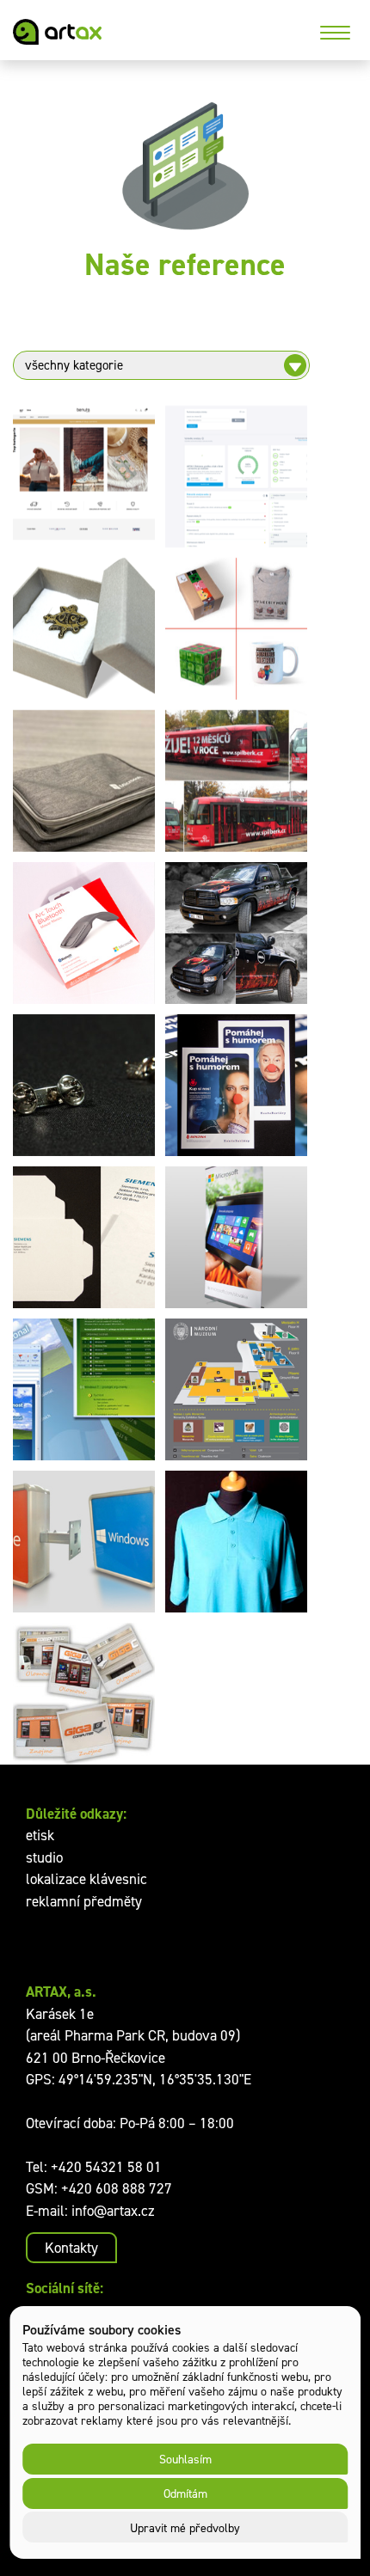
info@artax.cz (113, 2211)
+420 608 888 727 (117, 2188)
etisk (40, 1835)
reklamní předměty (84, 1901)
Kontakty (71, 2248)
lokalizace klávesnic (86, 1879)
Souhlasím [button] (185, 2459)
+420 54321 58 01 (106, 2167)
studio (44, 1857)
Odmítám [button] (185, 2493)
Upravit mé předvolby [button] (185, 2527)
